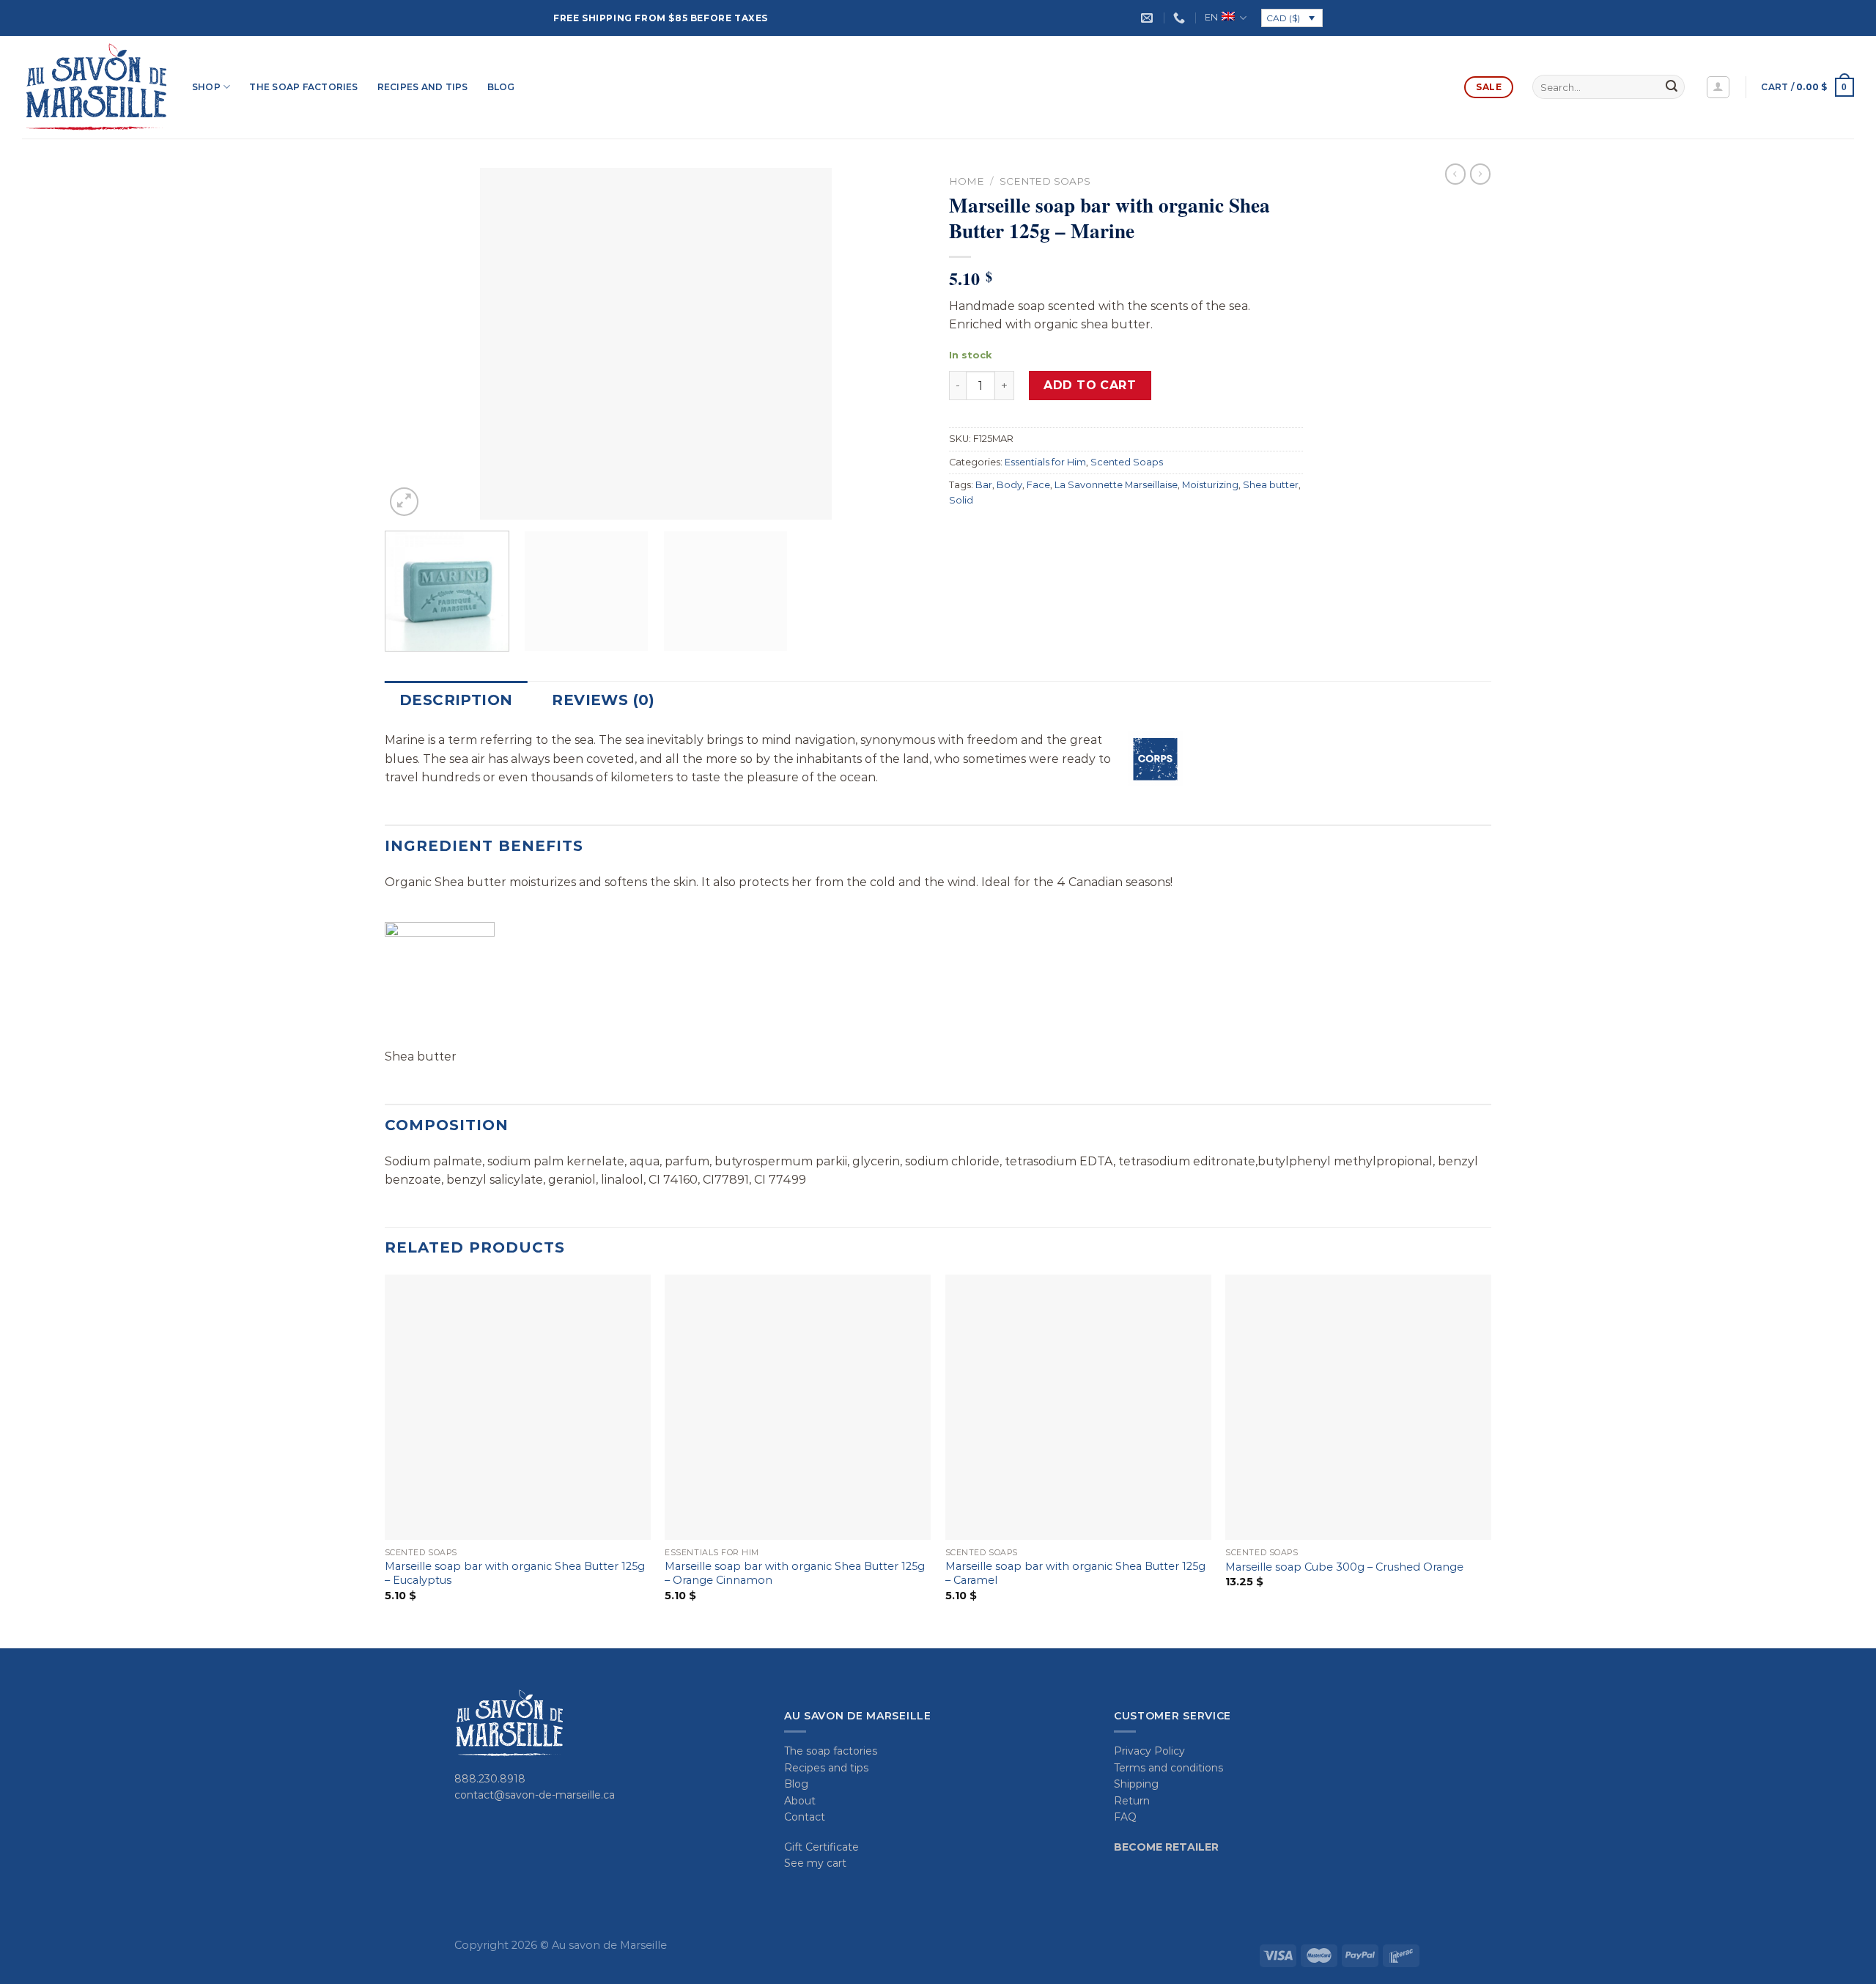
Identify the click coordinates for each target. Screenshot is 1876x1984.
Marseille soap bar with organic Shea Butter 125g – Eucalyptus (515, 1573)
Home (967, 181)
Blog (501, 87)
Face (1038, 485)
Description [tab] (456, 700)
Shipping (1136, 1784)
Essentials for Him (1045, 462)
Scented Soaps (1045, 181)
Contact (805, 1817)
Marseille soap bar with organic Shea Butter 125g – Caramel (1075, 1573)
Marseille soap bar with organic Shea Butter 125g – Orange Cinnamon (795, 1573)
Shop (206, 87)
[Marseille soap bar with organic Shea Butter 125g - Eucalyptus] (518, 1408)
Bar (984, 485)
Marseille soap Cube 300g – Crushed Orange (1344, 1567)
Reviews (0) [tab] (603, 700)
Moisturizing (1210, 485)
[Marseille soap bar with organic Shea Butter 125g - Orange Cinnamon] (798, 1408)
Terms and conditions (1168, 1768)
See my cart (815, 1863)
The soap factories (303, 87)
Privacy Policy (1149, 1751)
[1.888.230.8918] (1181, 18)
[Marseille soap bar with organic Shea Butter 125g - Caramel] (1078, 1408)
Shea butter (1271, 485)
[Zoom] (404, 502)
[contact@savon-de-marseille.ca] (1149, 18)
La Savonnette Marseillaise (1116, 485)
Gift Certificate (821, 1847)
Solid (961, 500)
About (800, 1801)
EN (1211, 17)
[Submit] (1672, 87)
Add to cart (1090, 385)
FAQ (1125, 1817)
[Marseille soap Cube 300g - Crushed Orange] (1358, 1408)
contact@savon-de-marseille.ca (535, 1795)
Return (1132, 1801)
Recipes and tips (423, 87)
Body (1009, 485)
